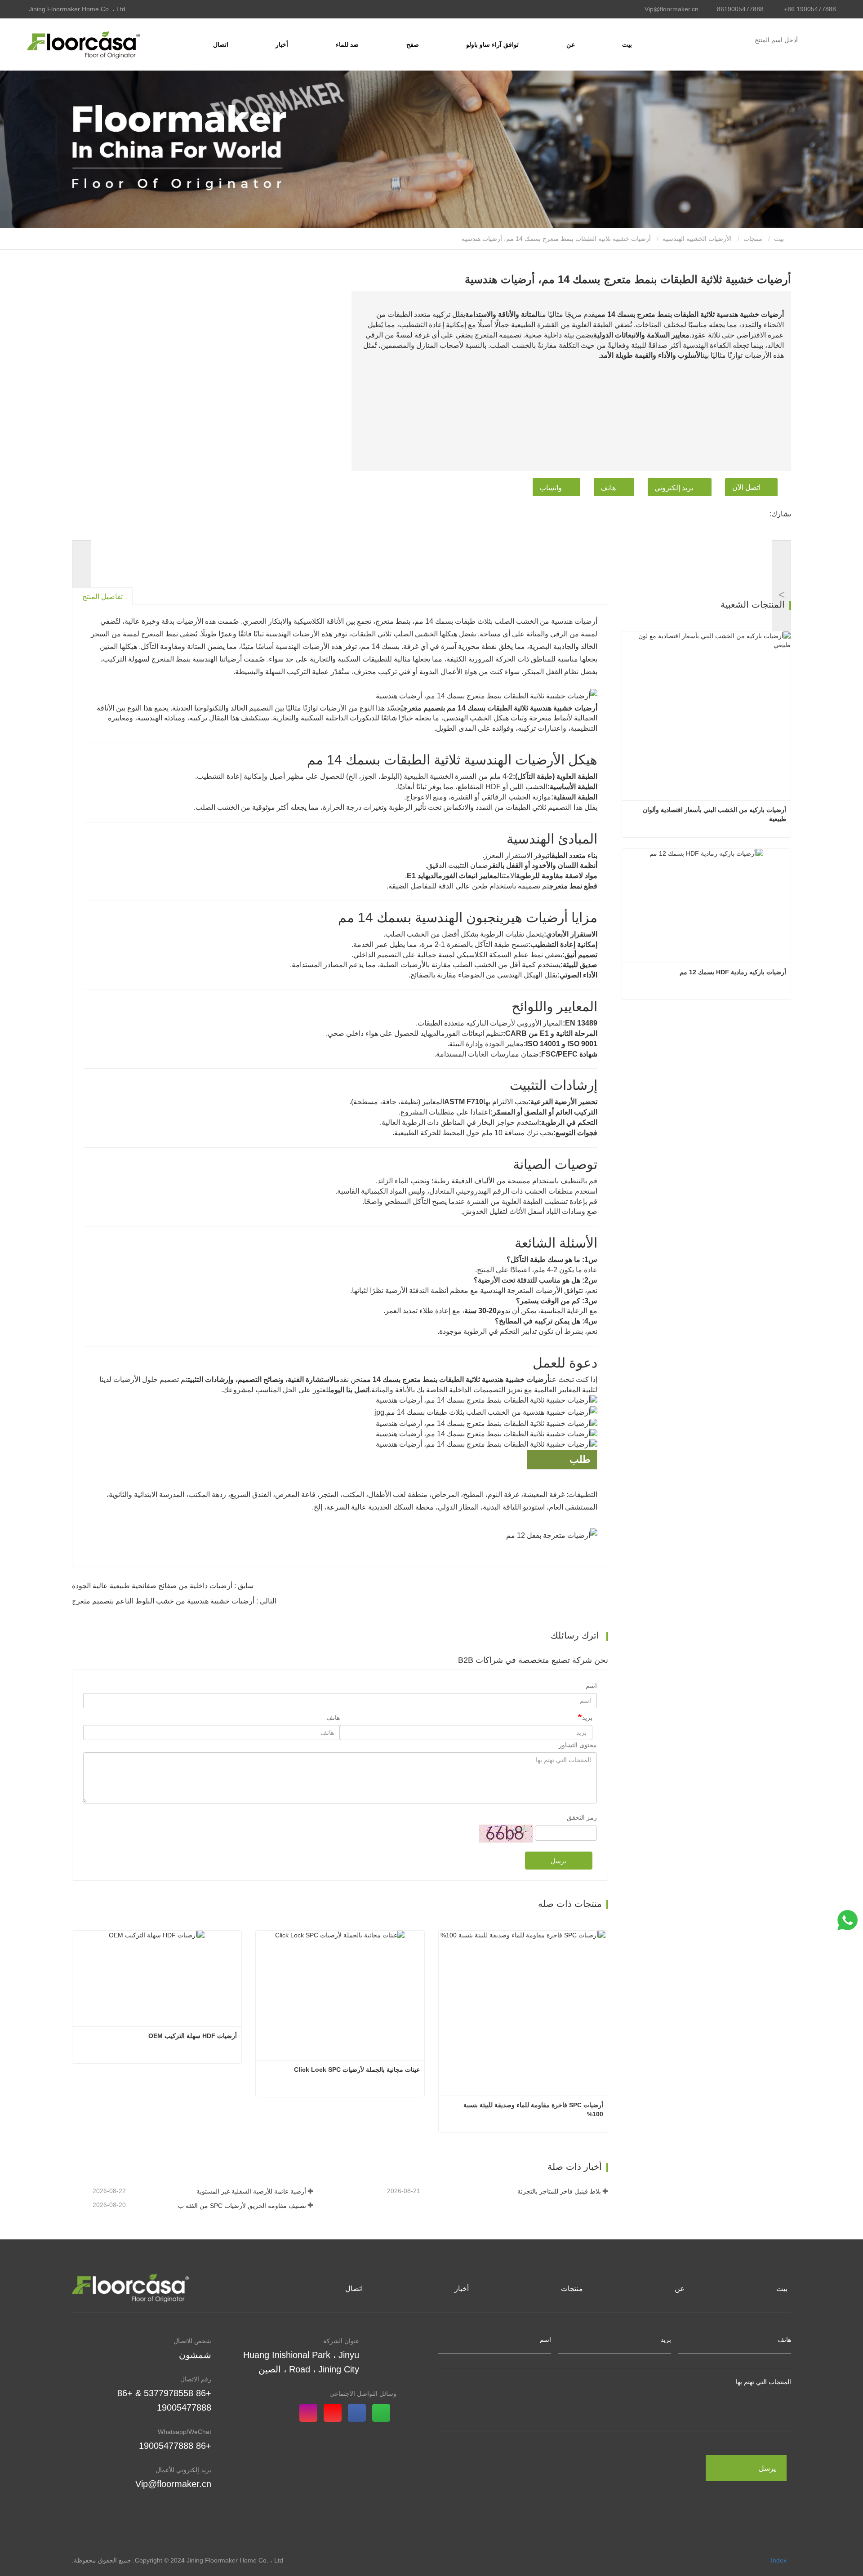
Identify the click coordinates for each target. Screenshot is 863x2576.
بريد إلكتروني (674, 488)
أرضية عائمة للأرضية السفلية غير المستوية (251, 2191)
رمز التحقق (582, 1817)
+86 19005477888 (810, 9)
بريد (587, 1718)
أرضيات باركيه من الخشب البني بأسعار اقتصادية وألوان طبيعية (714, 814)
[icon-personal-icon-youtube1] (336, 2414)
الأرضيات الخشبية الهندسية (697, 239)
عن (680, 2289)
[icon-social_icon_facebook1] (360, 2414)
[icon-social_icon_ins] (311, 2414)
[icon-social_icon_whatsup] (384, 2414)
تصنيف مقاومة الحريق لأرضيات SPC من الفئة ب (242, 2206)
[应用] (808, 40)
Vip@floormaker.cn (672, 9)
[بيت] (83, 44)
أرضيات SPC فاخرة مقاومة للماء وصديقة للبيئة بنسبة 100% (532, 2110)
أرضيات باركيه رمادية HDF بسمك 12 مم (733, 972)
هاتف (608, 488)
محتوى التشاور (578, 1745)
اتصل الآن (746, 487)
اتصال (221, 44)
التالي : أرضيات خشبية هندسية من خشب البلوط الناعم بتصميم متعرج (174, 1601)
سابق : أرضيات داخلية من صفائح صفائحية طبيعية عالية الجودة (163, 1586)
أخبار (462, 2289)
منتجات (753, 239)
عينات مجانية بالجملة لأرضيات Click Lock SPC (357, 2070)
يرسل (558, 1861)
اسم (591, 1686)
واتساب (551, 488)
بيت (627, 44)
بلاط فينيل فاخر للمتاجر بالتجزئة (559, 2191)
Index (779, 2560)
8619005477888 (740, 9)
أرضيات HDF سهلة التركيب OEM (193, 2036)
